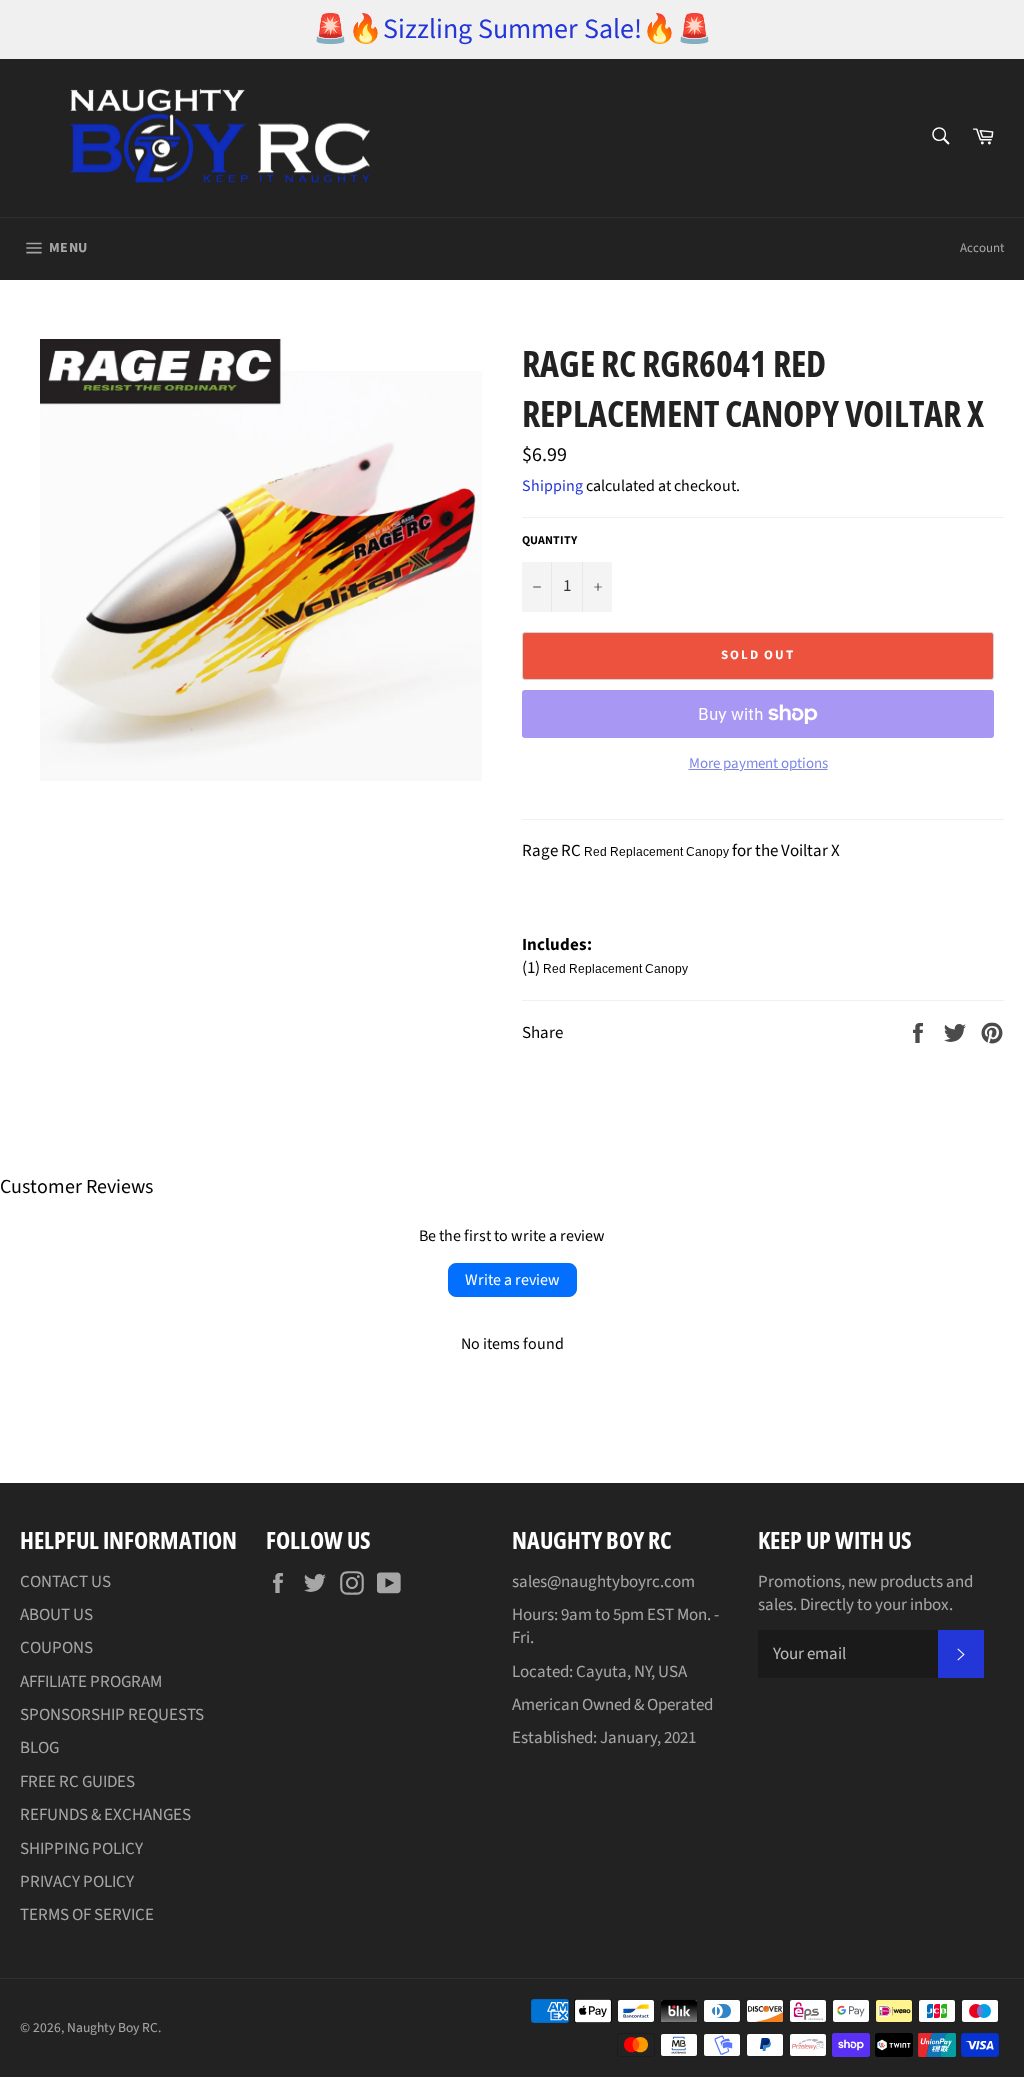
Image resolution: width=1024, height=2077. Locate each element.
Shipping (552, 486)
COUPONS (56, 1648)
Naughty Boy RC (112, 2027)
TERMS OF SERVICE (87, 1915)
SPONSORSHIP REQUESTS (112, 1715)
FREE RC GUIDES (77, 1782)
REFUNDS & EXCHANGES (105, 1815)
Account (982, 248)
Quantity (549, 541)
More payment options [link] (758, 764)
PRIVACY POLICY (77, 1882)
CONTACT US (65, 1582)
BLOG (39, 1748)
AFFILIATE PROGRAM (91, 1682)
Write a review (512, 1280)
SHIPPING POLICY (81, 1849)
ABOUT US (56, 1615)
